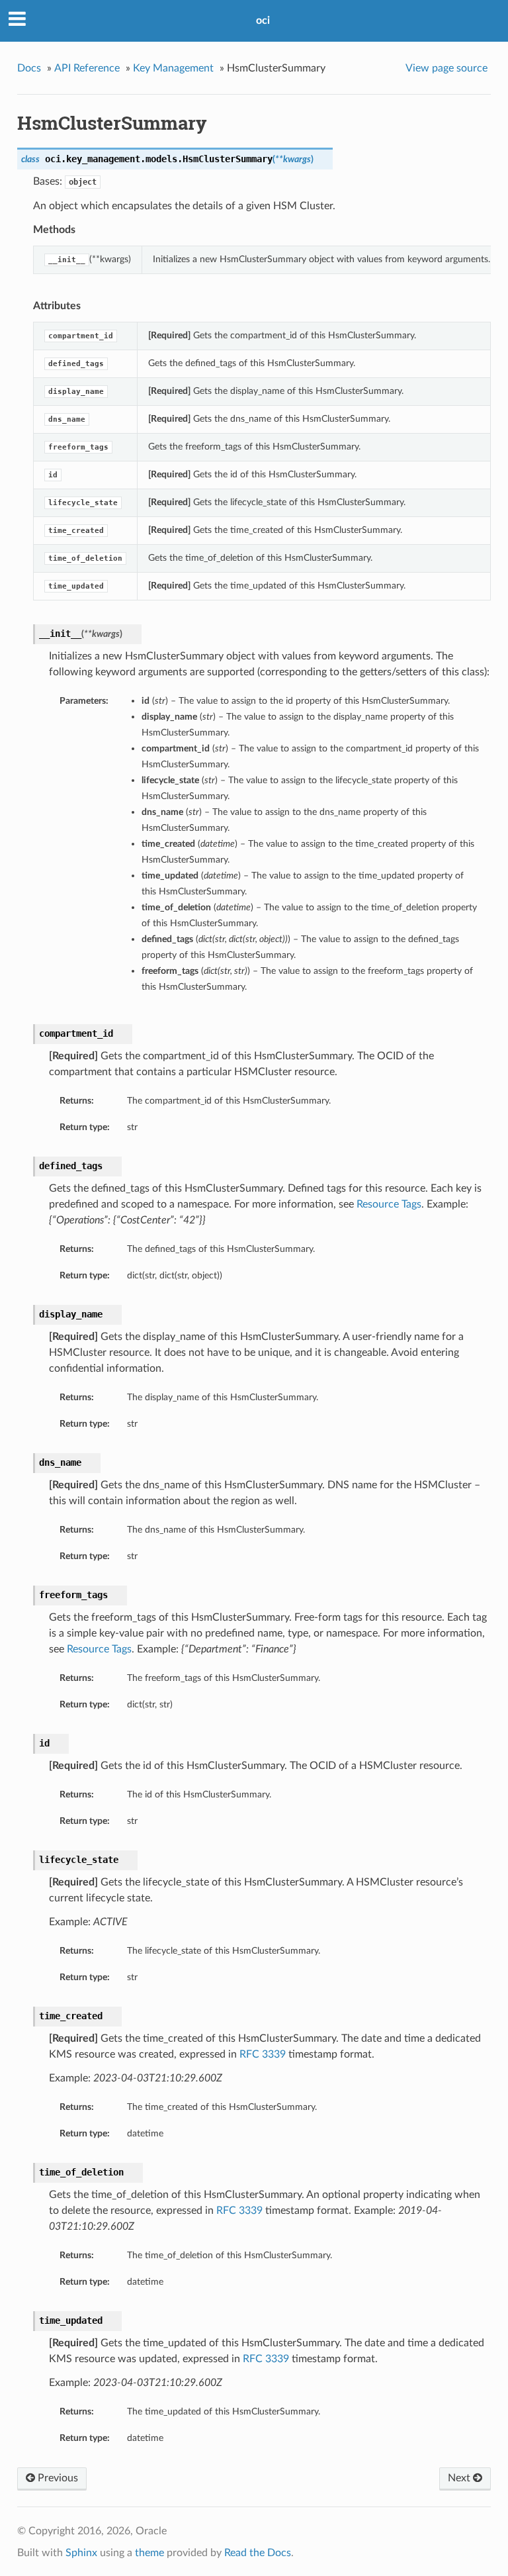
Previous (57, 2478)
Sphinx (81, 2553)
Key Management (173, 68)
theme (149, 2553)
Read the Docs (258, 2553)
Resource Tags (389, 1204)
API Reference (87, 68)
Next (460, 2478)
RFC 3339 (263, 2054)
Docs (29, 68)
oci (263, 21)
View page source (446, 68)
